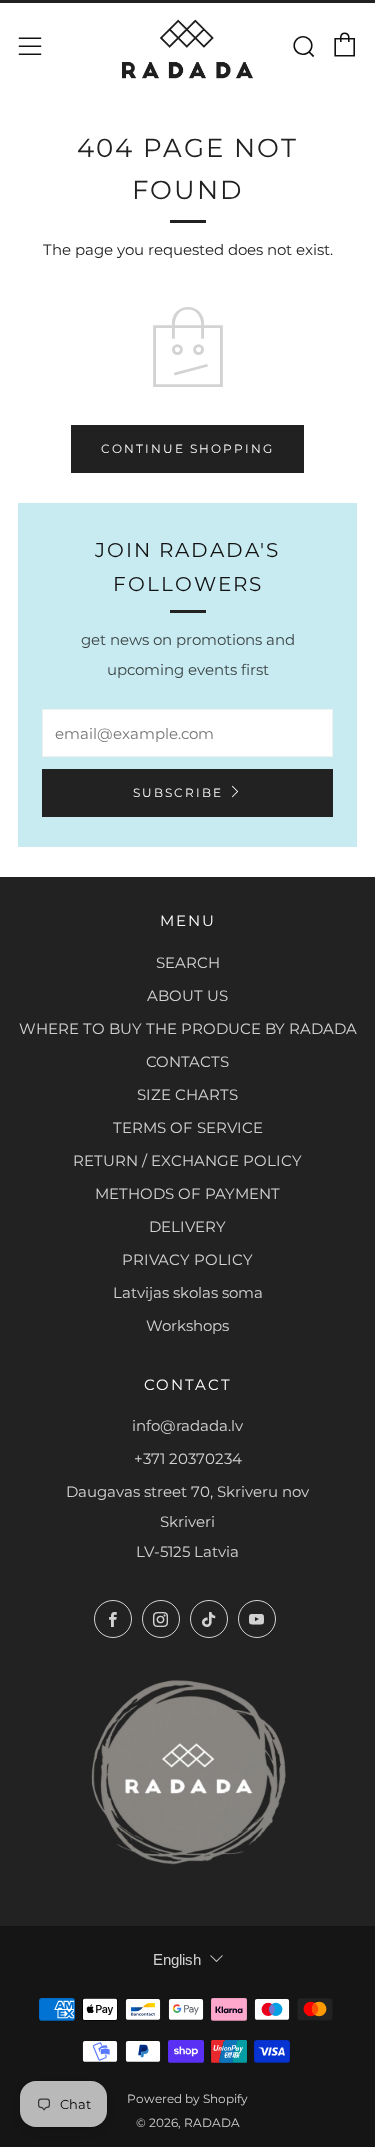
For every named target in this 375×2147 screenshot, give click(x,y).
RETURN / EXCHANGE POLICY (187, 1160)
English (177, 1959)
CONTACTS (187, 1061)
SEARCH (188, 962)
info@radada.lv (187, 1425)
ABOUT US (187, 995)
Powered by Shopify (187, 2098)
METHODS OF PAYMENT (187, 1193)
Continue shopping (187, 448)
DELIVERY (187, 1226)
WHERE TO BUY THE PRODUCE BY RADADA (188, 1028)
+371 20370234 (188, 1458)
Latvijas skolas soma (188, 1292)
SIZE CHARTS (187, 1094)
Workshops (187, 1325)
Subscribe (178, 792)
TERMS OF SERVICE (188, 1127)
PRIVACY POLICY (187, 1259)
